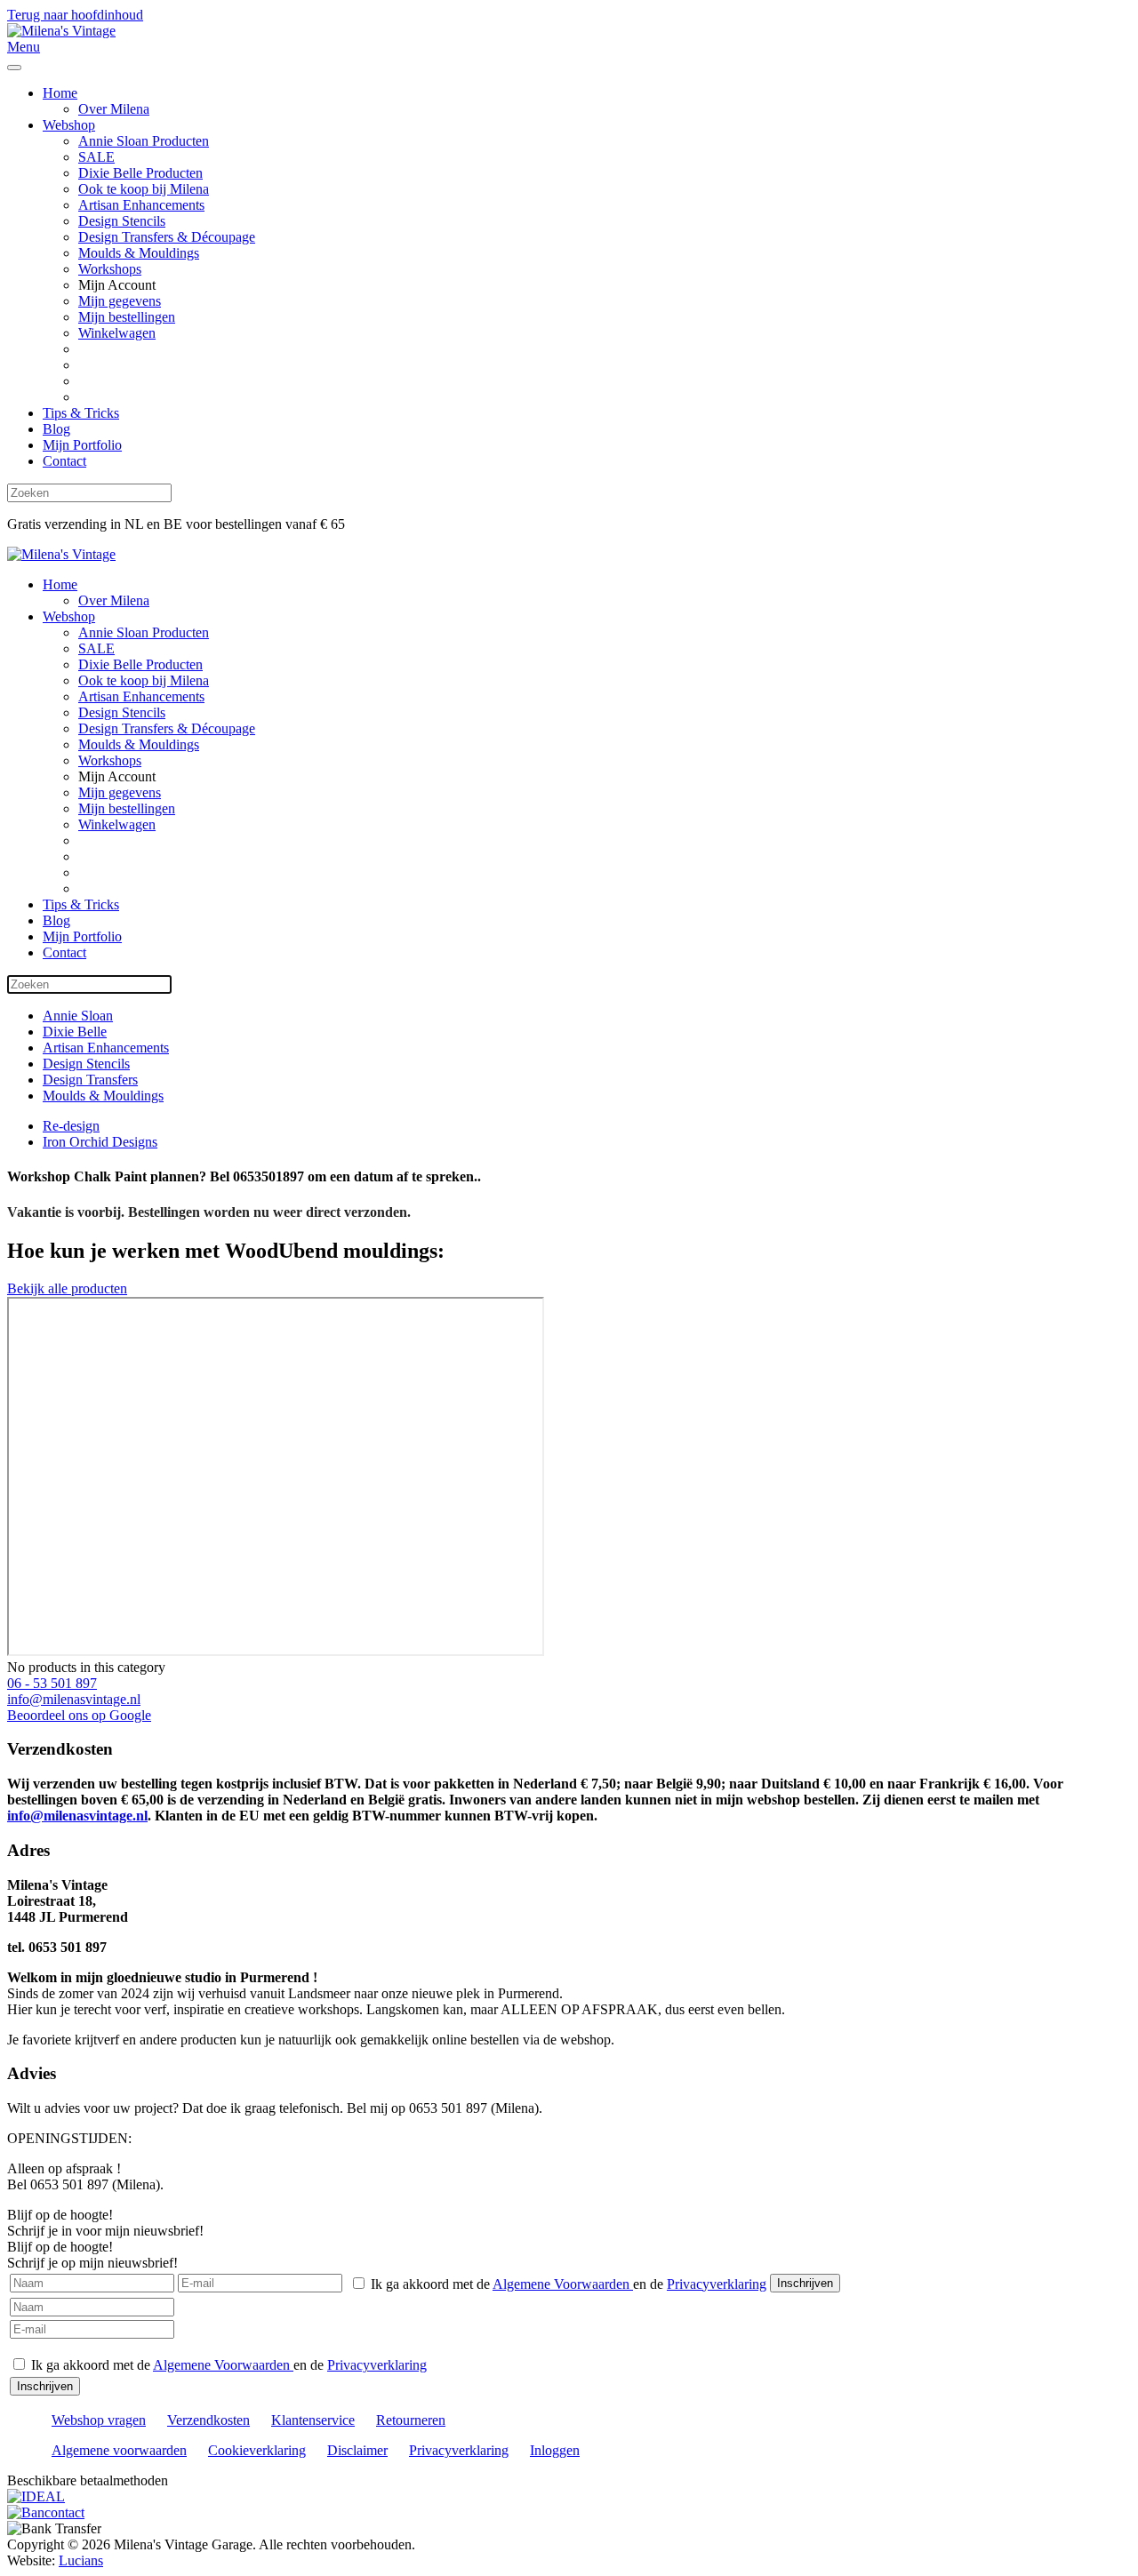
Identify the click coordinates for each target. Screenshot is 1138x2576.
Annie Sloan (78, 1016)
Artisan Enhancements (141, 205)
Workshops (110, 269)
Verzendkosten (208, 2420)
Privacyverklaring (717, 2284)
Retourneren (411, 2420)
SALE (96, 157)
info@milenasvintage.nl (74, 1699)
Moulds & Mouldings (139, 253)
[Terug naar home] (61, 31)
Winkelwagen (117, 333)
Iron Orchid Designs (100, 1142)
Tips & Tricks (81, 413)
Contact (64, 461)
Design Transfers (90, 1080)
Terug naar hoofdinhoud (75, 15)
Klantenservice (313, 2420)
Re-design (71, 1126)
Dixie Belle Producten (140, 173)
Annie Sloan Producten (144, 141)
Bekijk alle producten (67, 1288)
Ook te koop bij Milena (144, 189)
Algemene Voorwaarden (563, 2284)
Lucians (81, 2560)
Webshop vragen (99, 2420)
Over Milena (114, 109)
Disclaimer (357, 2450)
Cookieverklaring (257, 2450)
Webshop (69, 125)
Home (60, 93)
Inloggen (555, 2450)
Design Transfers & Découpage (167, 237)
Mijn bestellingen (127, 317)
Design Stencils (122, 221)
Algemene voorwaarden (119, 2450)
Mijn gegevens (120, 301)
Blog (56, 429)
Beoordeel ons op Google (79, 1715)
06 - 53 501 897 (52, 1683)
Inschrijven (805, 2283)
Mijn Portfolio (82, 445)
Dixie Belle (75, 1032)
